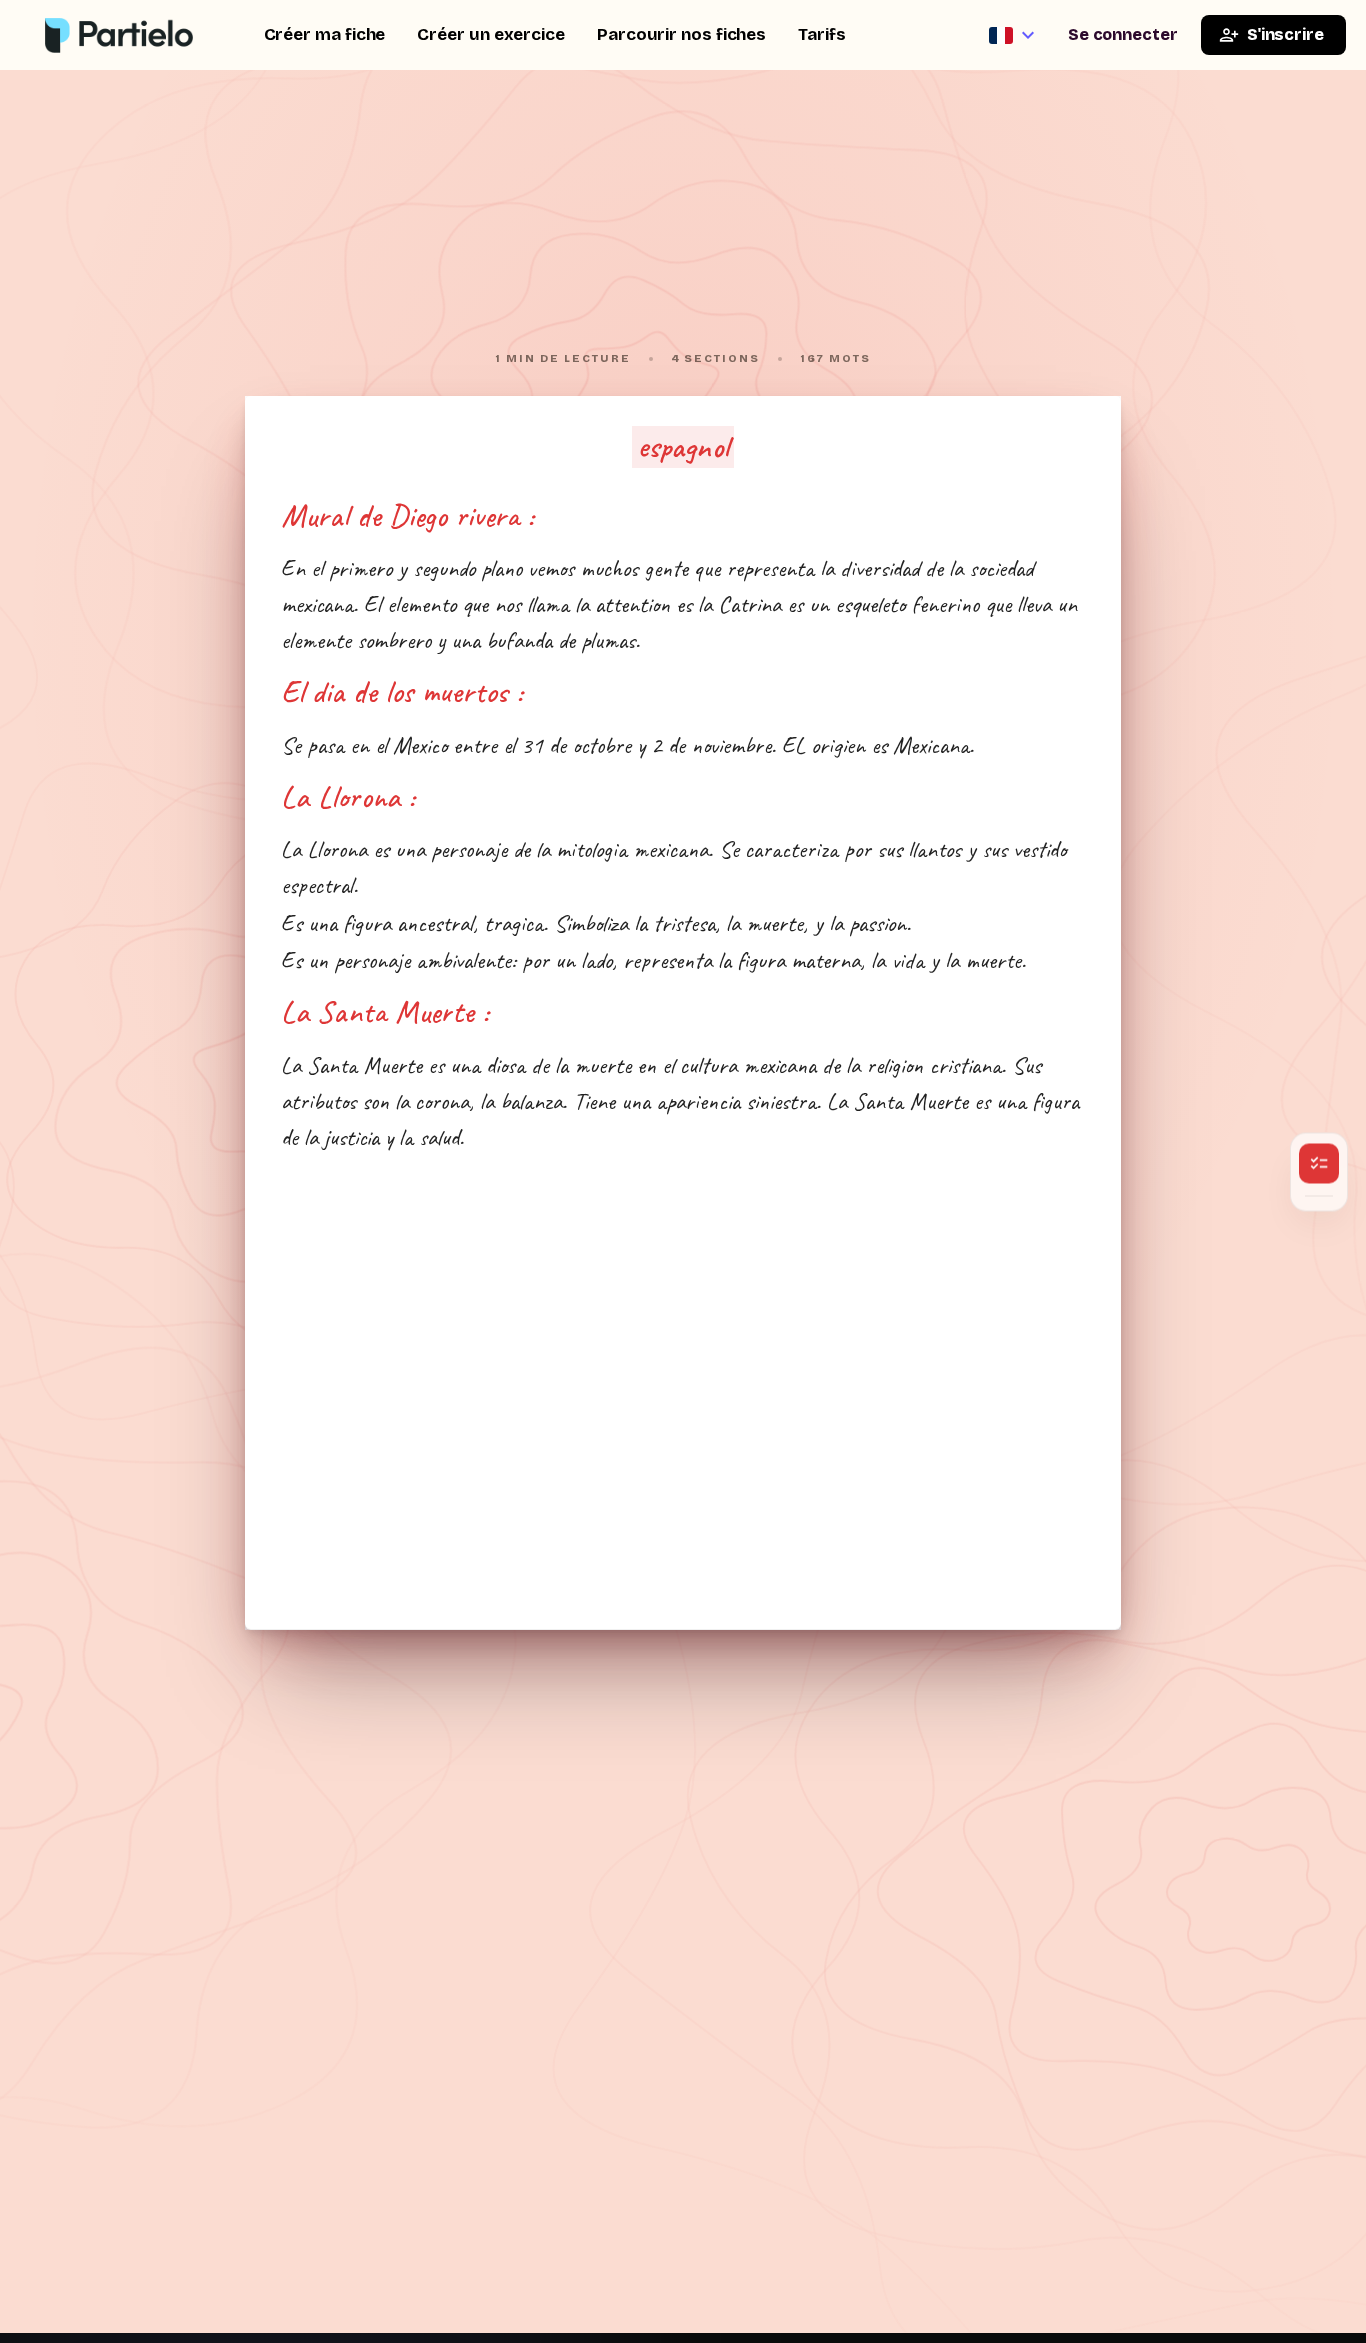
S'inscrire (1285, 34)
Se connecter (1123, 34)
